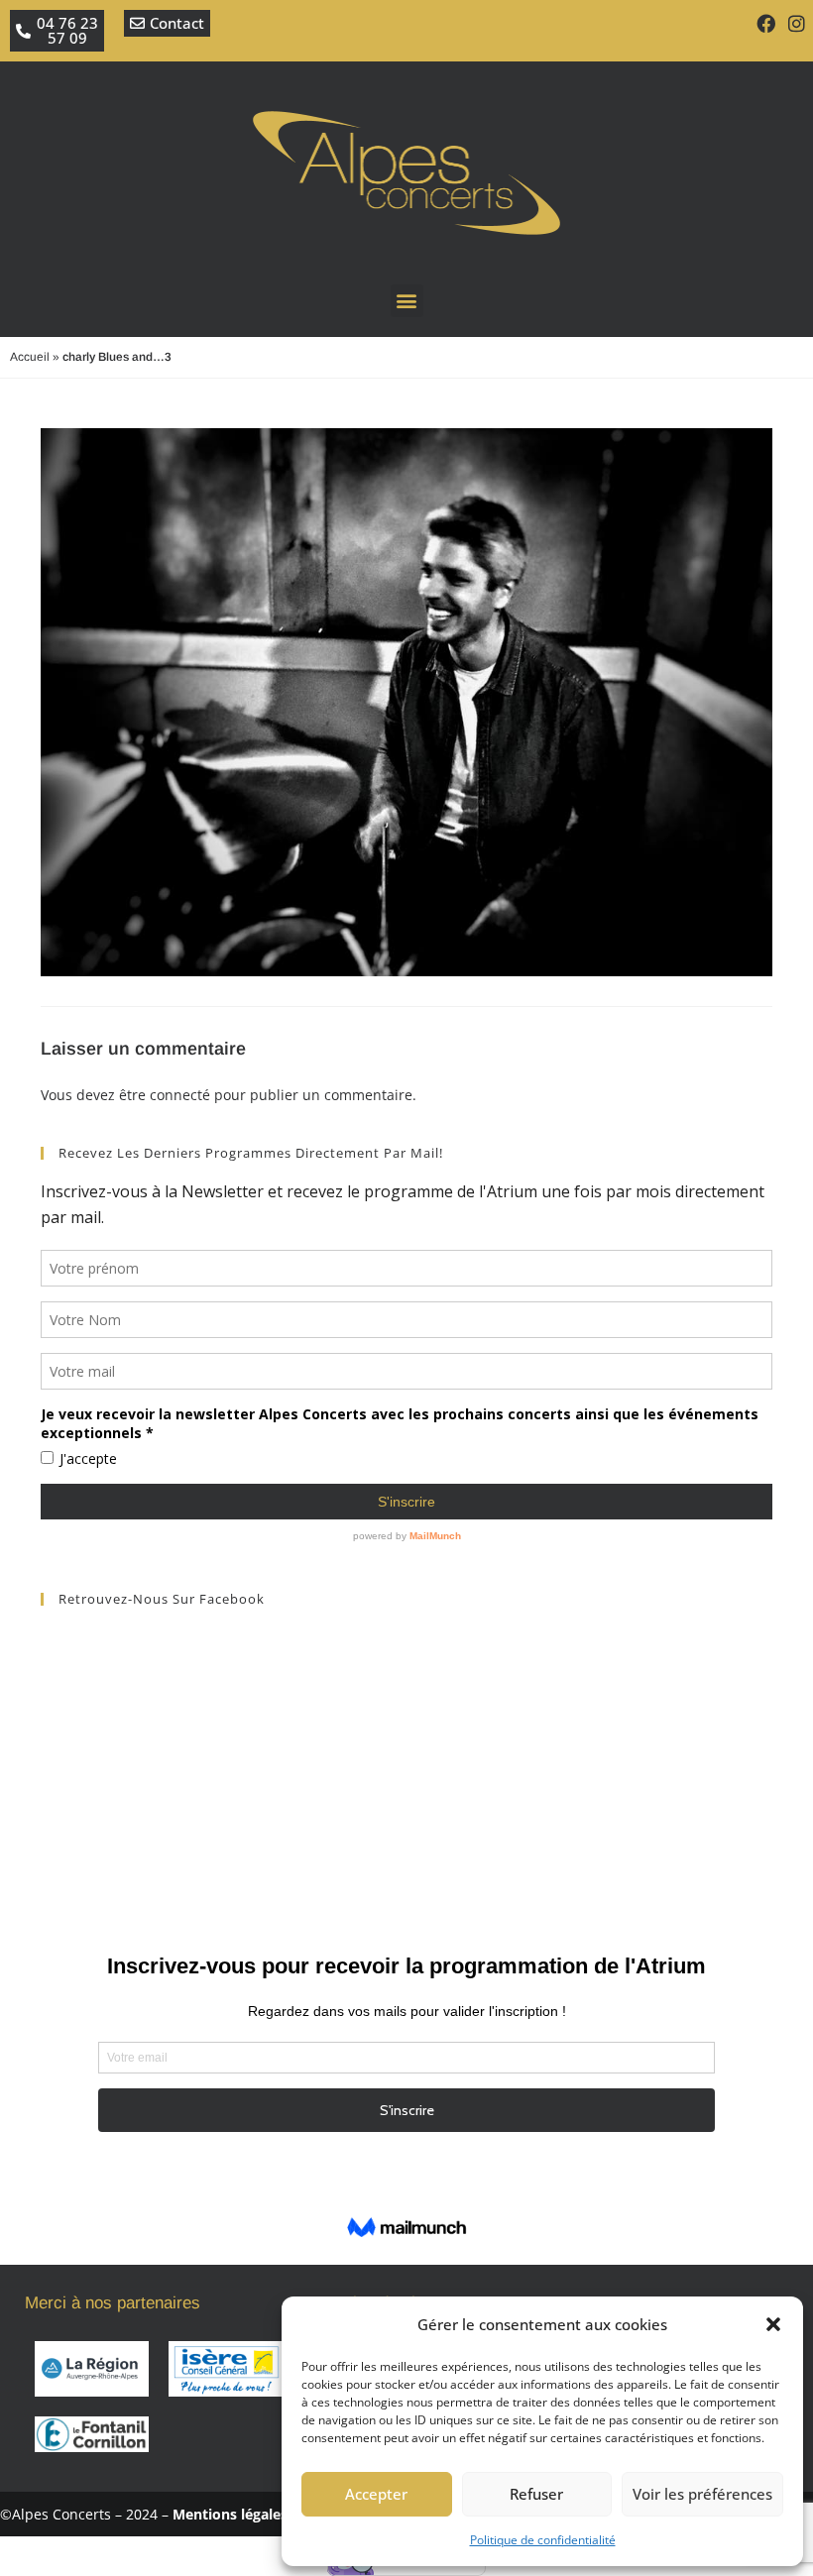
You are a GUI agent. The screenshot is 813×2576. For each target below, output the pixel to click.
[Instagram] (798, 23)
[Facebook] (766, 23)
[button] (773, 2324)
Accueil (30, 357)
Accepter (376, 2494)
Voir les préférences (702, 2494)
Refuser (536, 2494)
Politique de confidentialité (543, 2540)
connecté (180, 1095)
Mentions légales (230, 2514)
